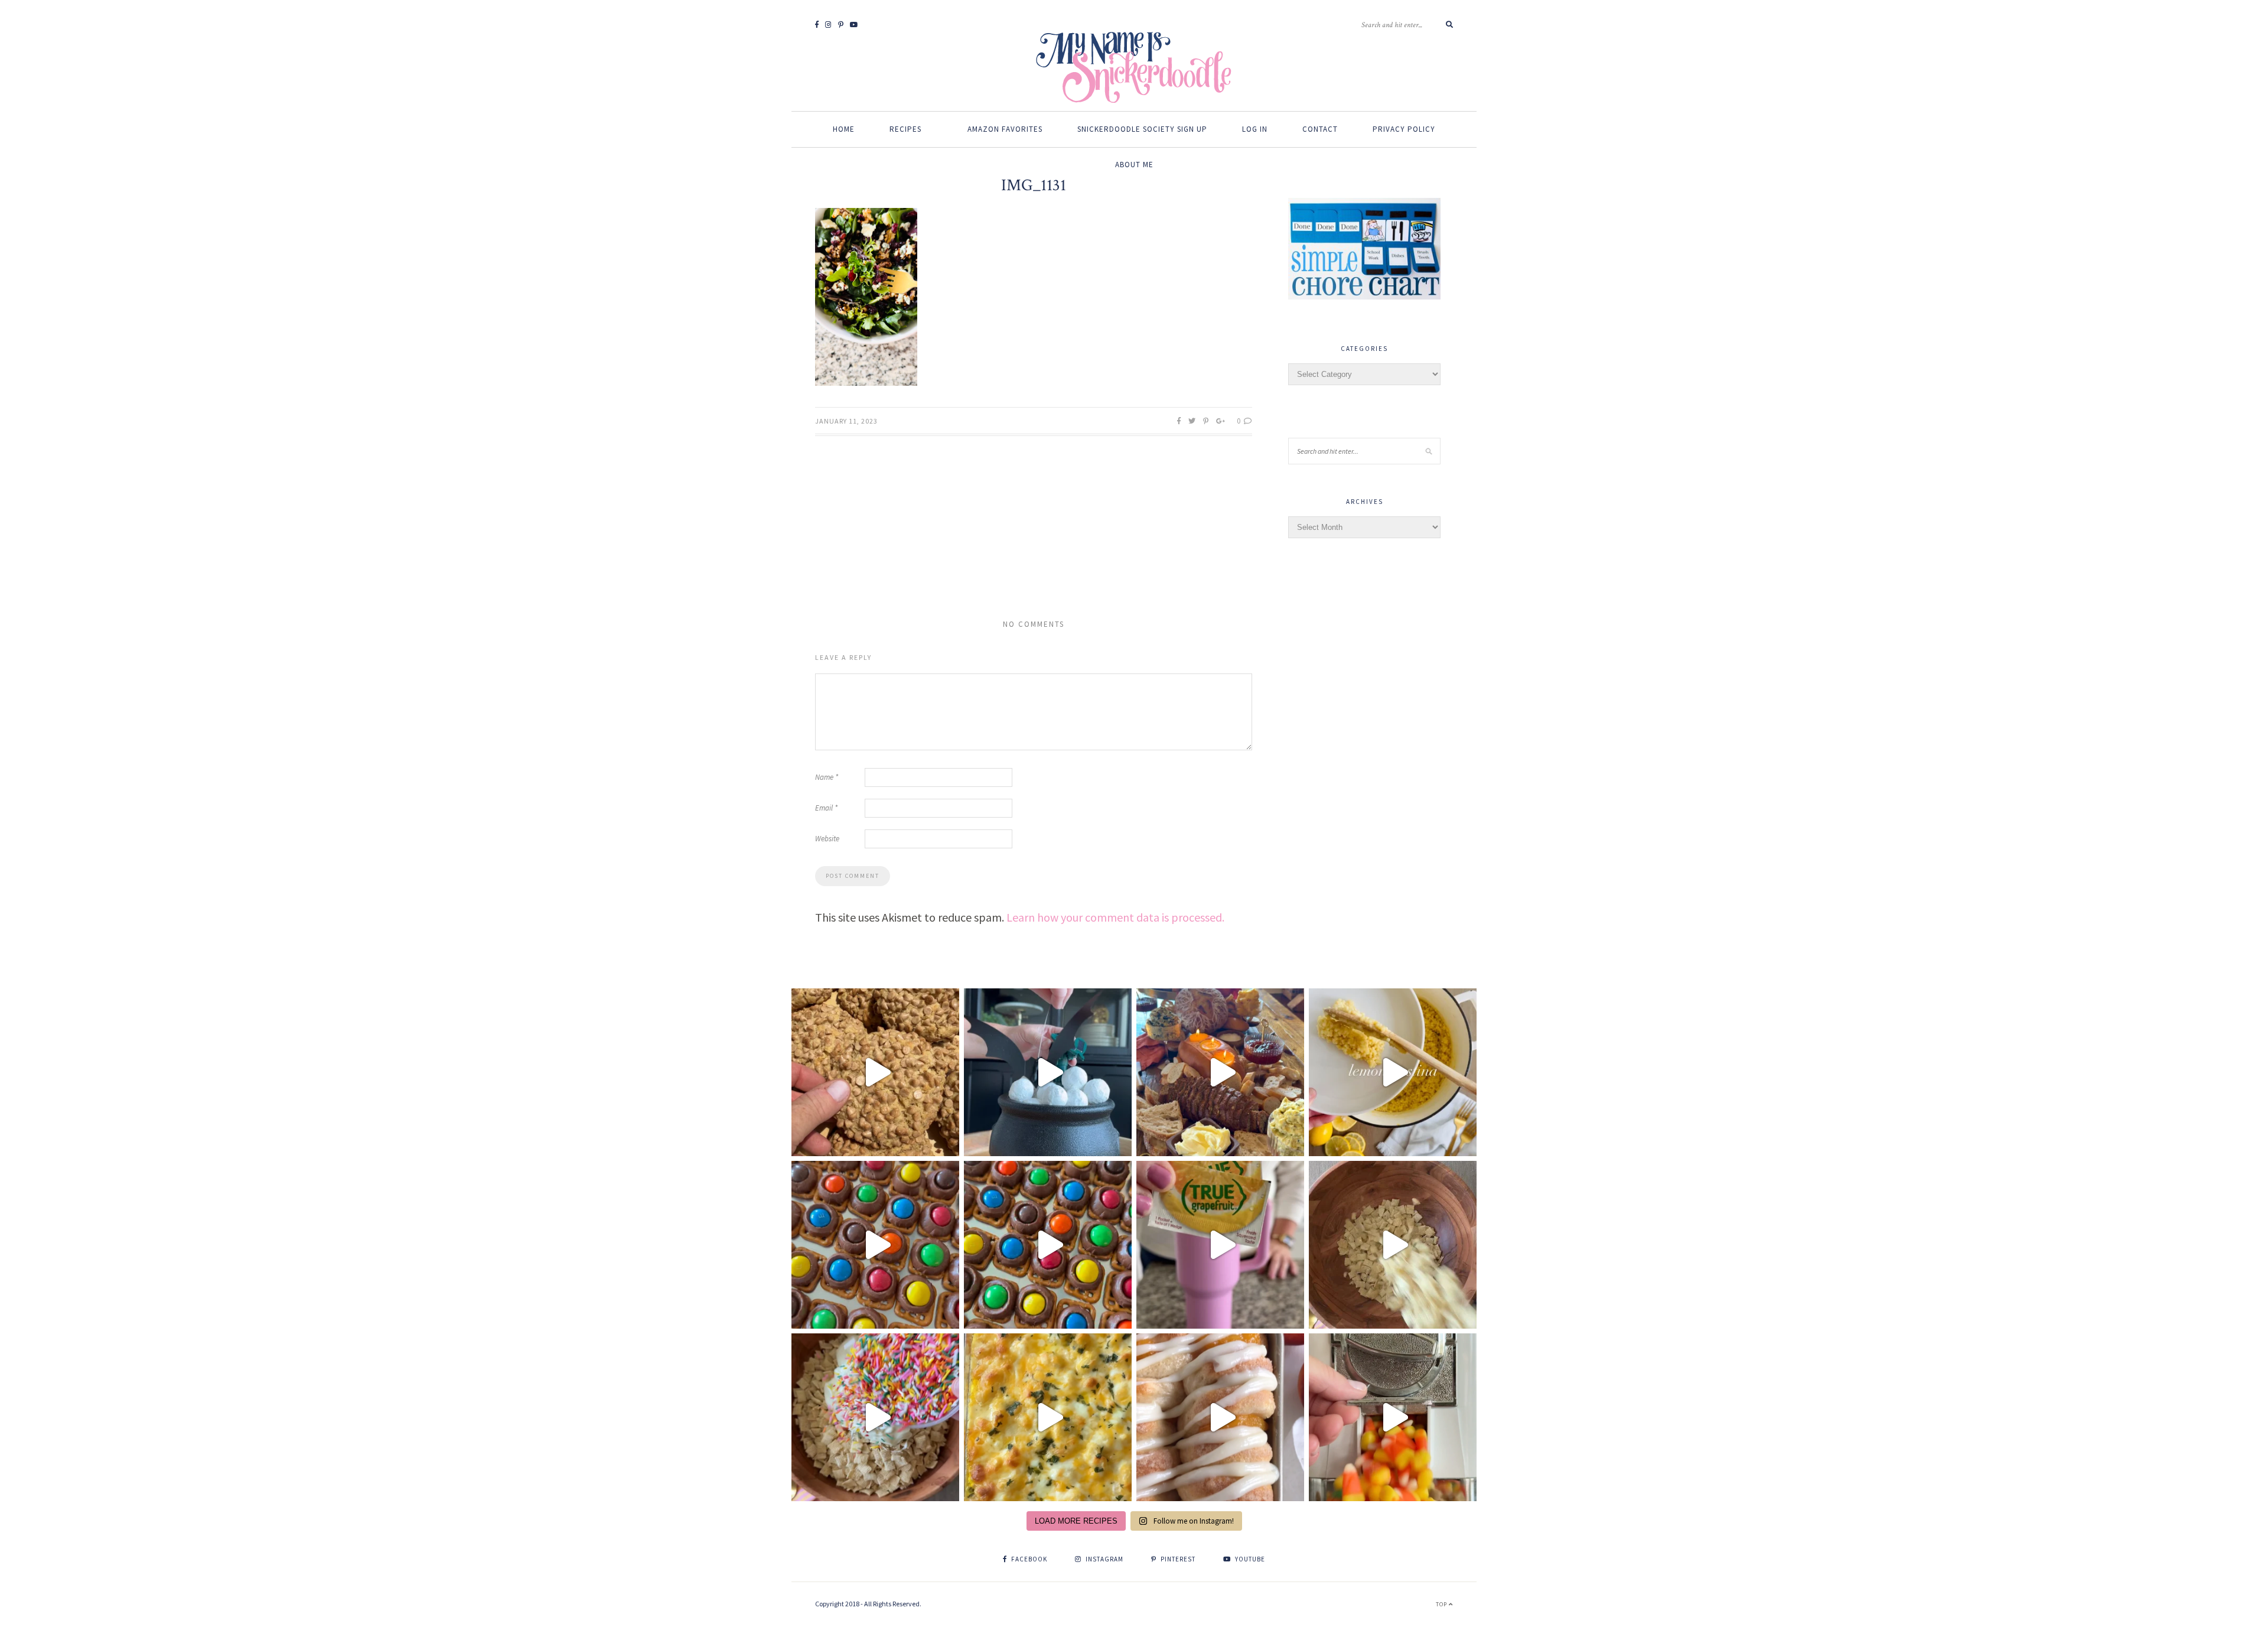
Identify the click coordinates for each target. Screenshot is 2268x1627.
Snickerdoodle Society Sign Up (1142, 129)
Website (827, 839)
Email (826, 808)
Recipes (905, 129)
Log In (1255, 129)
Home (844, 129)
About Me (1134, 165)
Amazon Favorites (1005, 129)
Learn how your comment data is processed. (1115, 917)
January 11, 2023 (846, 421)
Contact (1320, 129)
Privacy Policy (1404, 129)
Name (827, 777)
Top (1442, 1604)
